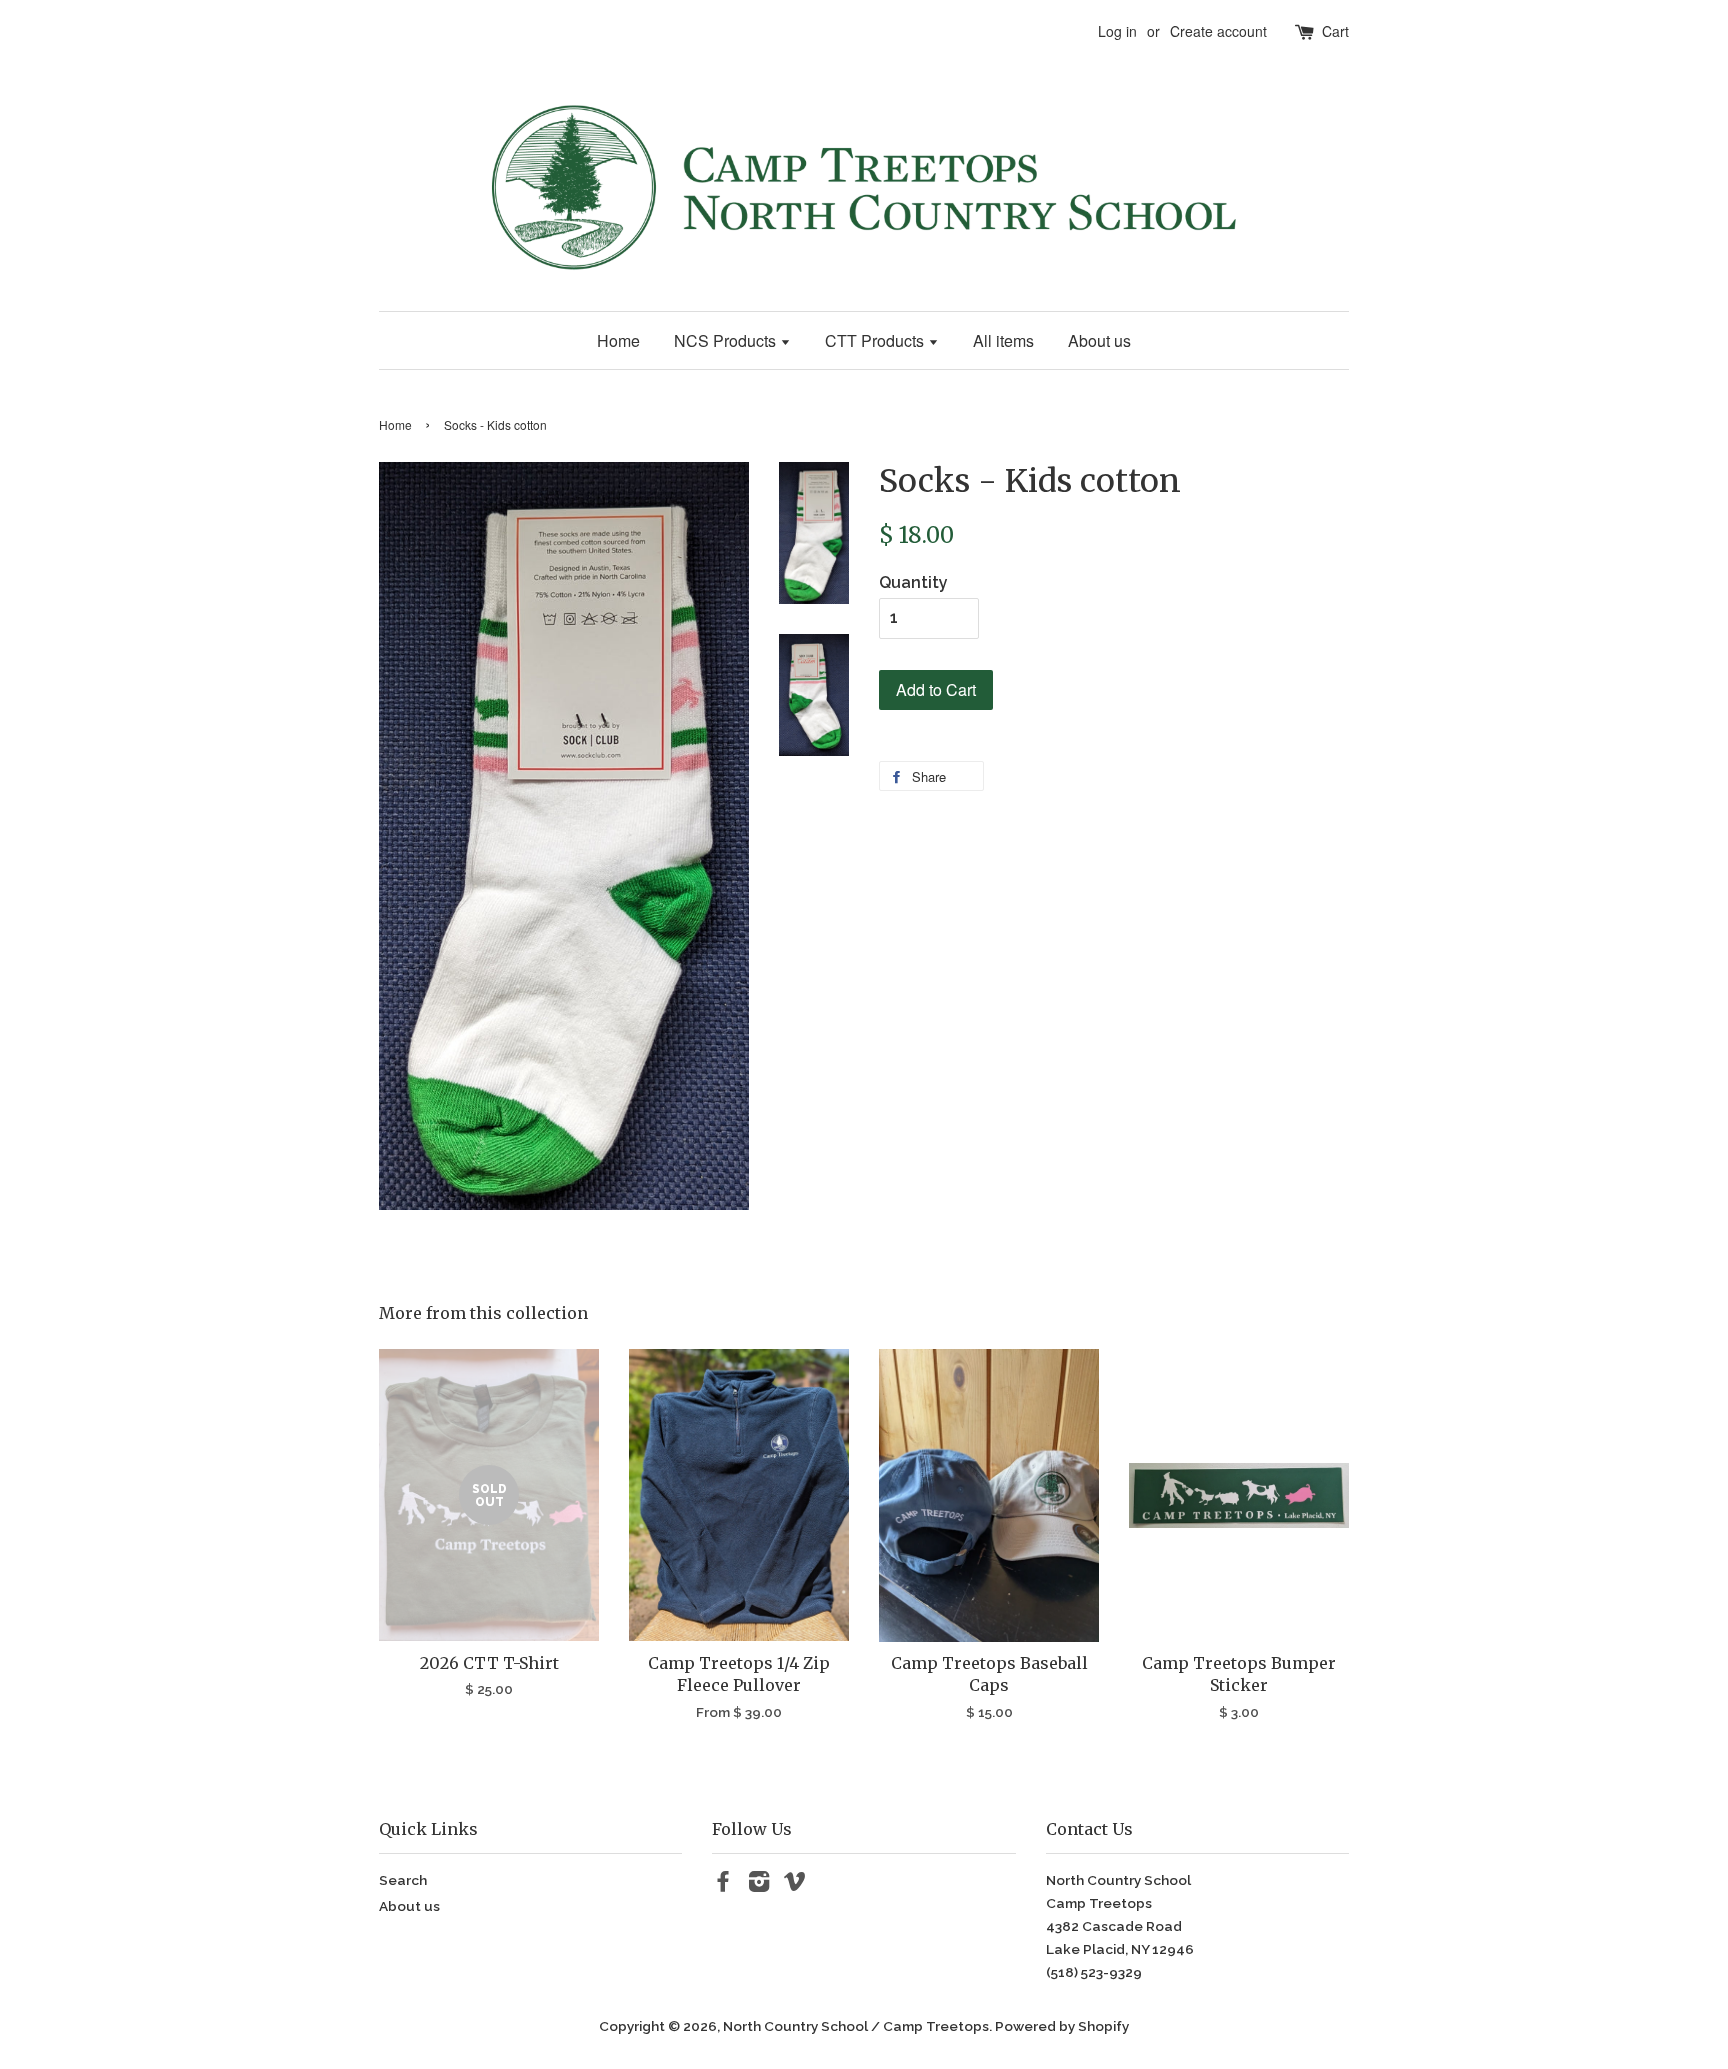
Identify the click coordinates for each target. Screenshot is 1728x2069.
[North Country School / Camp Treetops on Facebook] (723, 1885)
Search (403, 1880)
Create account (1218, 31)
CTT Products (876, 340)
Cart (1335, 31)
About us (1099, 340)
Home (618, 340)
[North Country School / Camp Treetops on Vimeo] (795, 1885)
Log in (1117, 31)
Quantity (913, 582)
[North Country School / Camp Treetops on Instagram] (759, 1885)
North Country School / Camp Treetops (856, 2026)
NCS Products (727, 340)
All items (1003, 340)
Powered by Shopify (1062, 2026)
